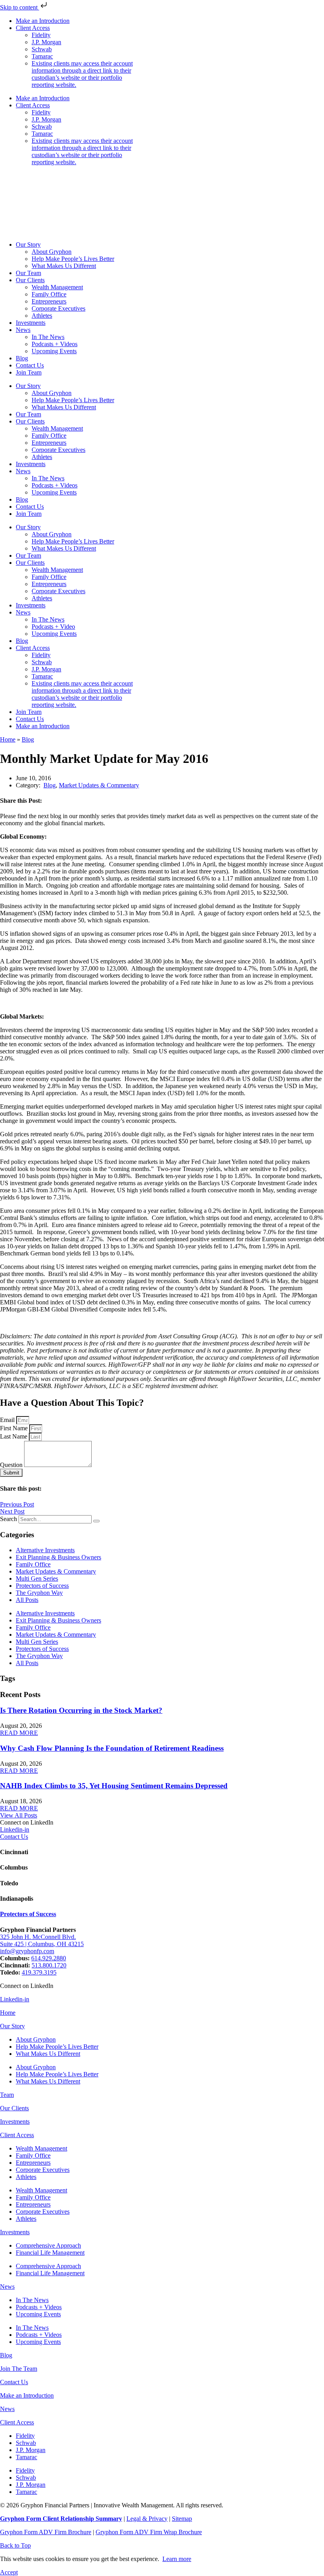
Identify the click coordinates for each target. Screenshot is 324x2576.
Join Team (29, 372)
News (23, 330)
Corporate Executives (58, 308)
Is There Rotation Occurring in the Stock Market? (81, 1710)
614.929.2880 (49, 1958)
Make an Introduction (43, 21)
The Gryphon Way (39, 1593)
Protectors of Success (42, 1586)
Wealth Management (57, 287)
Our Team (28, 273)
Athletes (42, 316)
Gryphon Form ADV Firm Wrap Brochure (149, 2532)
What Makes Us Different (64, 266)
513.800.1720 (49, 1965)
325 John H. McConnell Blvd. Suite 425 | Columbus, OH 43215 (42, 1940)
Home (8, 739)
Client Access (33, 28)
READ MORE (19, 1733)
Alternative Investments (45, 1550)
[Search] (96, 1521)
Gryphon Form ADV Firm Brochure (46, 2532)
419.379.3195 (39, 1972)
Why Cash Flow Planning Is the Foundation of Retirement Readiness (112, 1748)
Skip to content (20, 7)
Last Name (14, 1436)
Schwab (42, 49)
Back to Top (15, 2545)
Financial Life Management (50, 2253)
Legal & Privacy (147, 2519)
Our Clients (30, 280)
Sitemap (182, 2519)
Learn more (177, 2559)
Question (12, 1465)
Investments (31, 323)
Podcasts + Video (53, 627)
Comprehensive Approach (48, 2245)
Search (8, 1519)
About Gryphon (52, 252)
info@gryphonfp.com (27, 1951)
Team (7, 2095)
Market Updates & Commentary (99, 785)
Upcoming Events (54, 351)
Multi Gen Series (37, 1578)
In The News (48, 337)
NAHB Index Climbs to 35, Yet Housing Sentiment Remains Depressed (114, 1786)
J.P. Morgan (46, 42)
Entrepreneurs (49, 301)
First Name (15, 1428)
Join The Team (19, 2369)
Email (8, 1420)
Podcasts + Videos (55, 344)
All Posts (27, 1600)
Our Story (28, 244)
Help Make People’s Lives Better (73, 259)
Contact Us (30, 365)
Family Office (49, 294)
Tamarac (42, 56)
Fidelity (41, 35)
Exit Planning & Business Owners (58, 1557)
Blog (22, 358)
